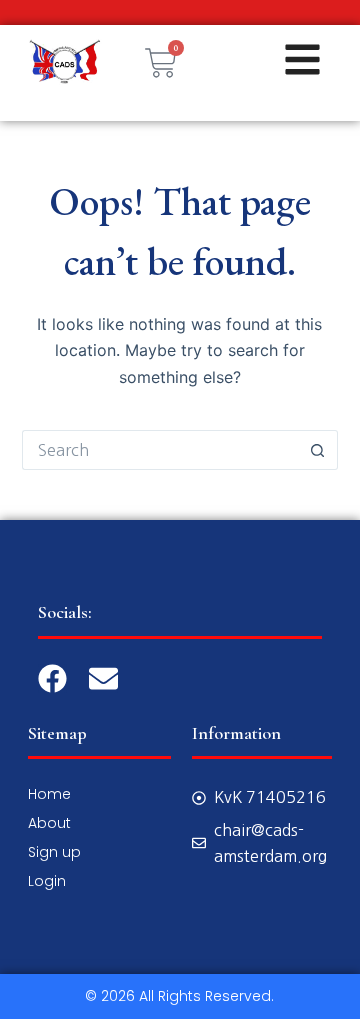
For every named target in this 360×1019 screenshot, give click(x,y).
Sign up (54, 852)
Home (49, 794)
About (49, 823)
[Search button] (318, 450)
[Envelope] (103, 678)
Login (47, 881)
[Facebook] (52, 678)
